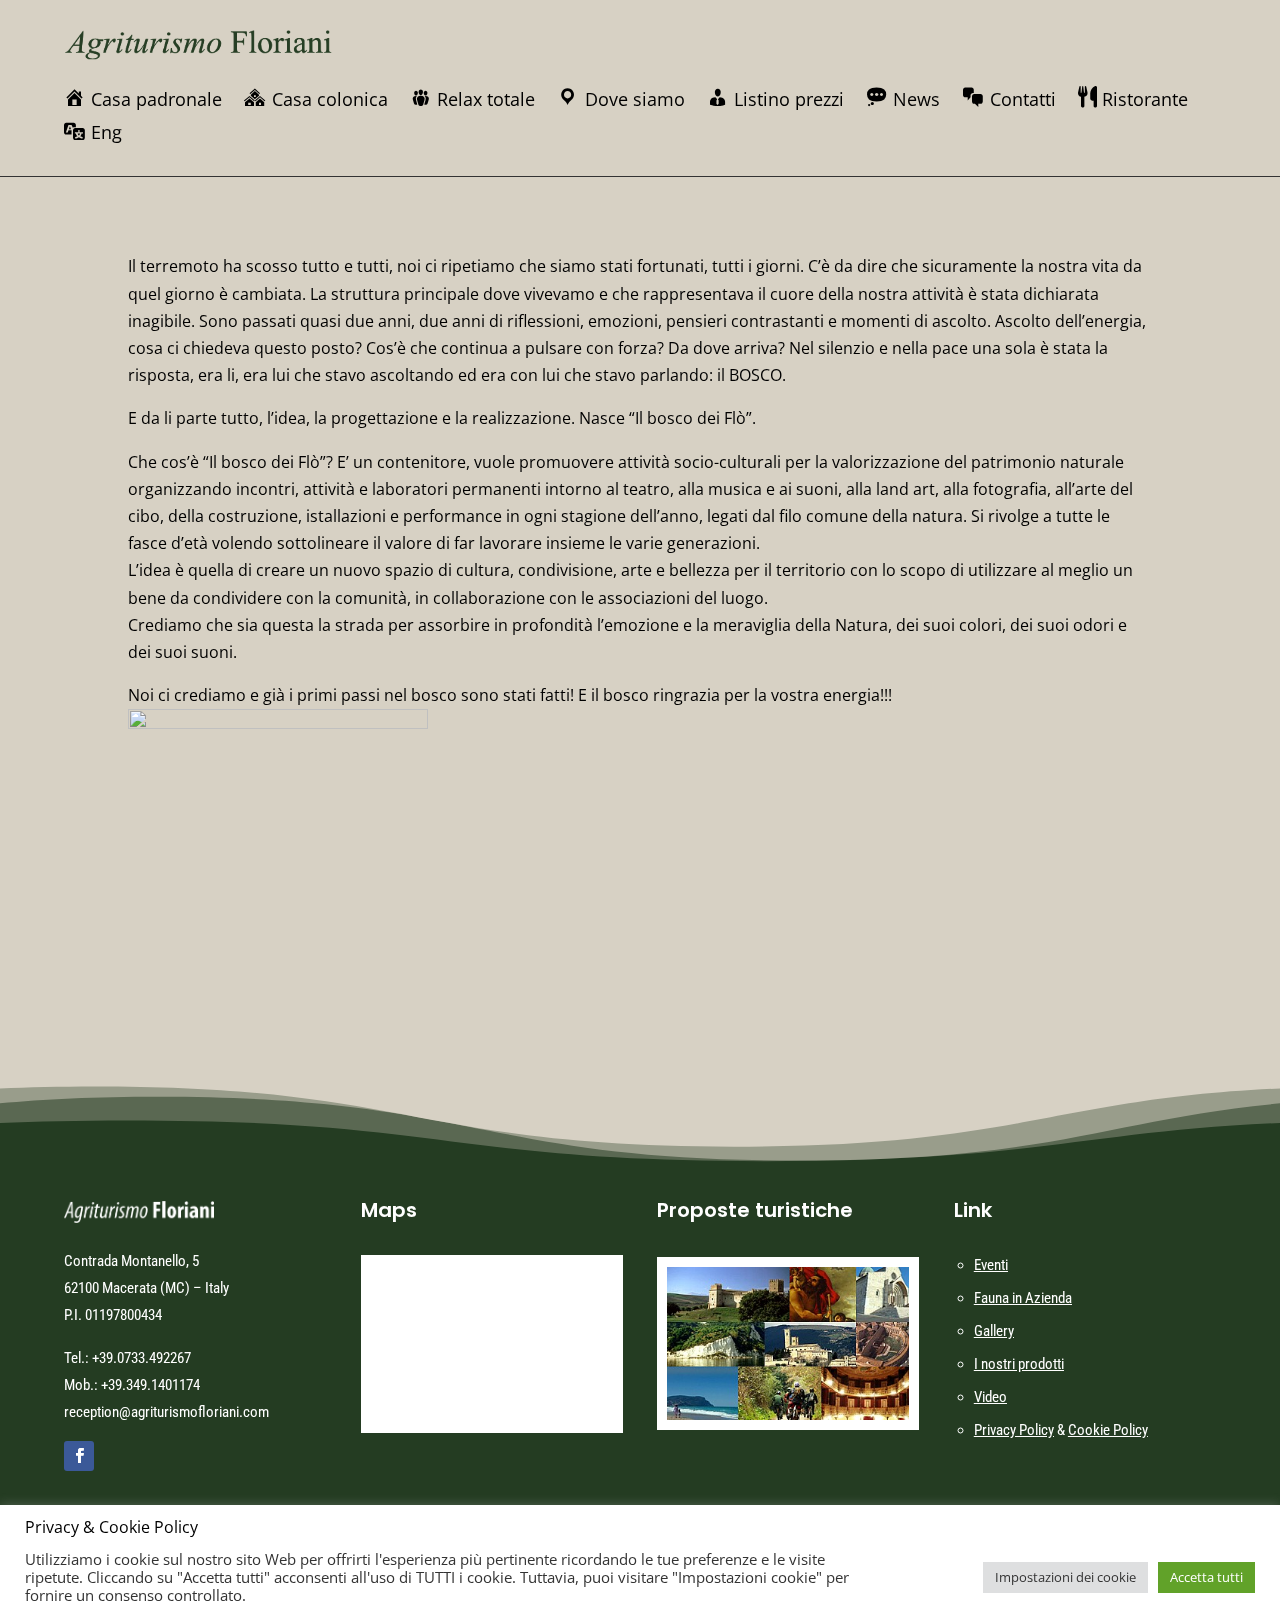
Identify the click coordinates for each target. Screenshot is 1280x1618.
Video (990, 1397)
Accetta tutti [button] (1206, 1577)
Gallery (994, 1331)
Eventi (991, 1265)
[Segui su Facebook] (79, 1456)
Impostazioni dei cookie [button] (1065, 1577)
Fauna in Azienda (1023, 1298)
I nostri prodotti (1019, 1364)
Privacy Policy (1014, 1430)
